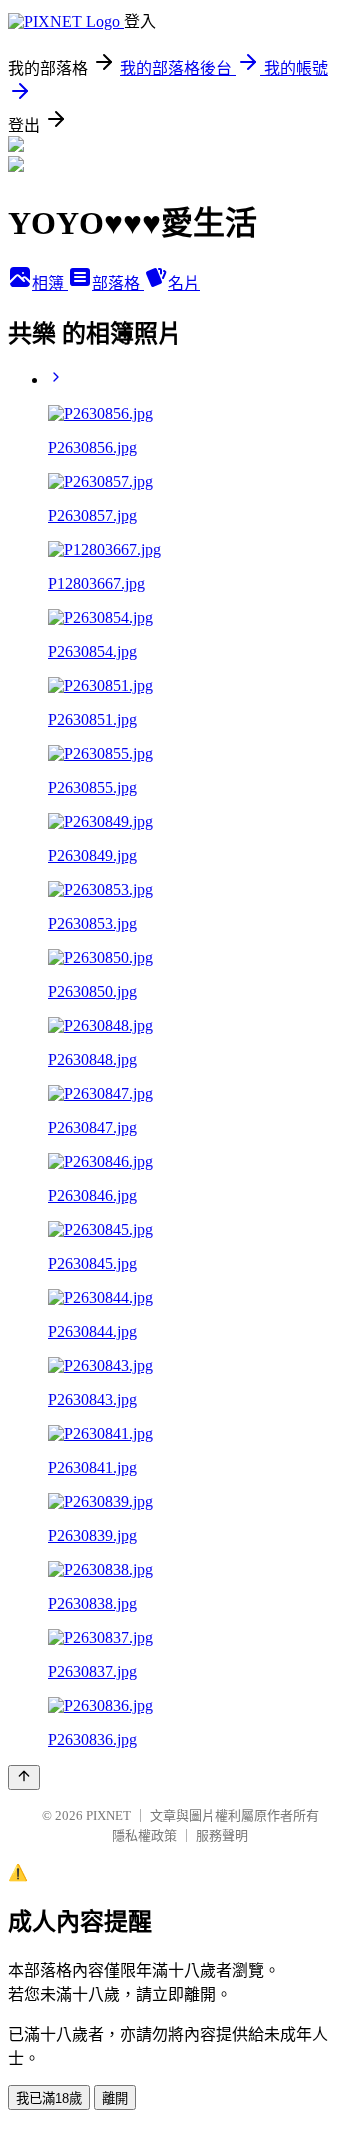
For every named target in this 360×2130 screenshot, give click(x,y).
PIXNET (108, 1815)
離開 (115, 2098)
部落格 (118, 283)
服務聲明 (222, 1835)
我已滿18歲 (49, 2098)
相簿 (50, 283)
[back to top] (24, 1777)
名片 (184, 283)
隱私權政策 (144, 1835)
